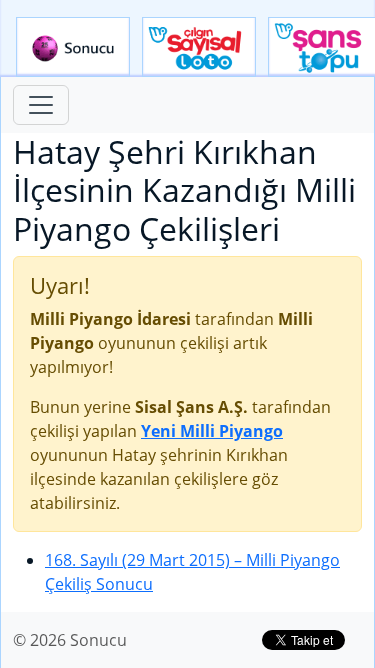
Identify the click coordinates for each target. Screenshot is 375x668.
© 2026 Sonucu (70, 640)
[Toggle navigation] (41, 105)
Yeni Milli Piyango (212, 431)
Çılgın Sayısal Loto (199, 47)
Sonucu (73, 47)
